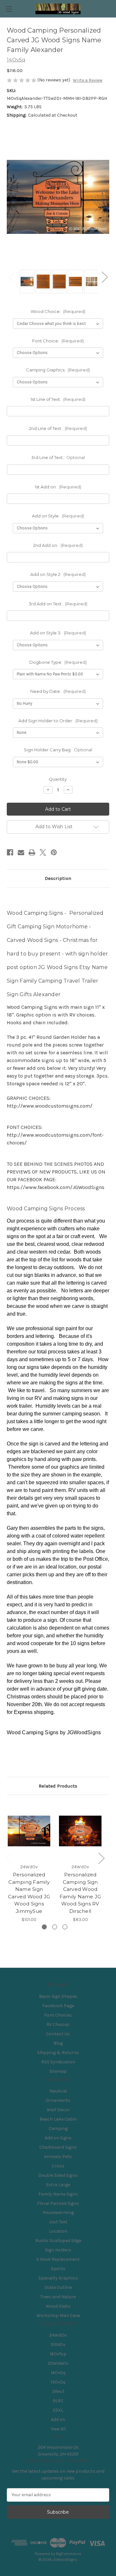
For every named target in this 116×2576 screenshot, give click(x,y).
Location (58, 2231)
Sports (58, 2269)
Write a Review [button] (88, 80)
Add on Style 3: (58, 633)
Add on (58, 2420)
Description (58, 878)
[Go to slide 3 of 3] (65, 1927)
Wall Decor (58, 2110)
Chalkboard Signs (58, 2147)
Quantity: (58, 779)
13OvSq (58, 2382)
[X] (43, 852)
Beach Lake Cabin (58, 2119)
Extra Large (58, 2185)
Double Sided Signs (58, 2175)
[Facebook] (10, 852)
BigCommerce (69, 2554)
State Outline (58, 2287)
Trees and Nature (58, 2297)
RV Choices (58, 2024)
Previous (12, 277)
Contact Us (58, 2034)
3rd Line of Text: (58, 457)
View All (58, 2429)
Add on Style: (58, 516)
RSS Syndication (58, 2062)
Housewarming (58, 2212)
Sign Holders (58, 2250)
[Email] (21, 852)
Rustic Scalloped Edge (58, 2241)
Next (104, 277)
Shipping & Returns (58, 2053)
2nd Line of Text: (58, 428)
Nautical (58, 2091)
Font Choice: (58, 341)
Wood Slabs (58, 2306)
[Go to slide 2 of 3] (55, 1927)
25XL (58, 2410)
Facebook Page (58, 2006)
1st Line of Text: (58, 399)
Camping (58, 2128)
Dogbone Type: (58, 662)
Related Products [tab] (58, 1786)
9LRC (58, 2401)
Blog (58, 2043)
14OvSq (58, 2373)
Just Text (58, 2222)
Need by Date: (58, 691)
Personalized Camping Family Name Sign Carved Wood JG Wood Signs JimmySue (29, 1893)
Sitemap (58, 2071)
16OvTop (58, 2354)
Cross (58, 2166)
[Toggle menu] (9, 9)
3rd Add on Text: (58, 604)
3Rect (58, 2391)
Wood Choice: (58, 311)
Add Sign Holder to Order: (58, 721)
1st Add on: (58, 487)
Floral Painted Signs (58, 2203)
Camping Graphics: (58, 370)
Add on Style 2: (58, 574)
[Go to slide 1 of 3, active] (44, 1927)
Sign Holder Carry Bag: (58, 750)
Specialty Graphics (58, 2278)
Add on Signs (58, 2138)
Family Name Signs (58, 2194)
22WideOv (58, 2363)
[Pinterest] (54, 852)
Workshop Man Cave (58, 2315)
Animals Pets (58, 2157)
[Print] (32, 852)
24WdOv (58, 2335)
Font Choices (58, 2015)
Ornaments (58, 2100)
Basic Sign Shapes (58, 1996)
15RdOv (58, 2345)
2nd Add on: (58, 545)
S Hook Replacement (58, 2259)
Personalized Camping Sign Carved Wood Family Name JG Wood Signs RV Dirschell (80, 1893)
